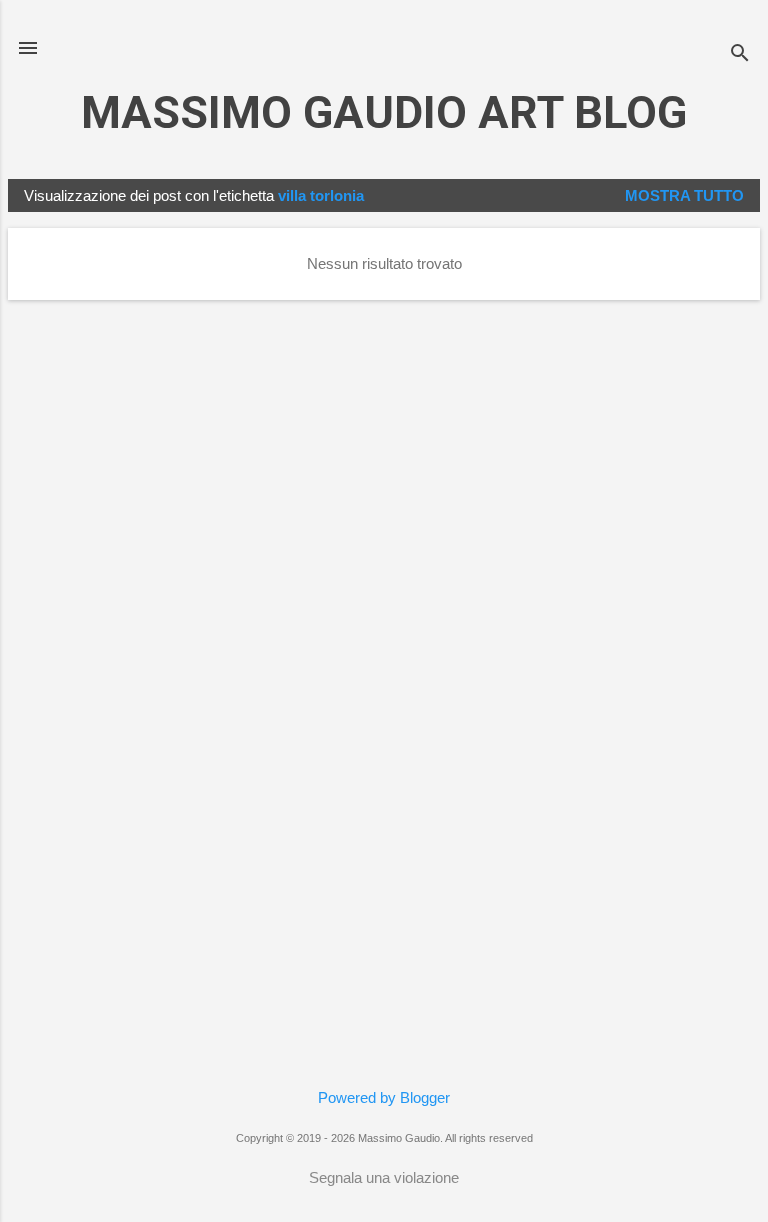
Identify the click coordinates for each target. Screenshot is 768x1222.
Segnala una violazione (384, 1177)
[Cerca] (740, 54)
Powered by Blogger (384, 1097)
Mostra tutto (684, 195)
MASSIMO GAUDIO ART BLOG (384, 112)
